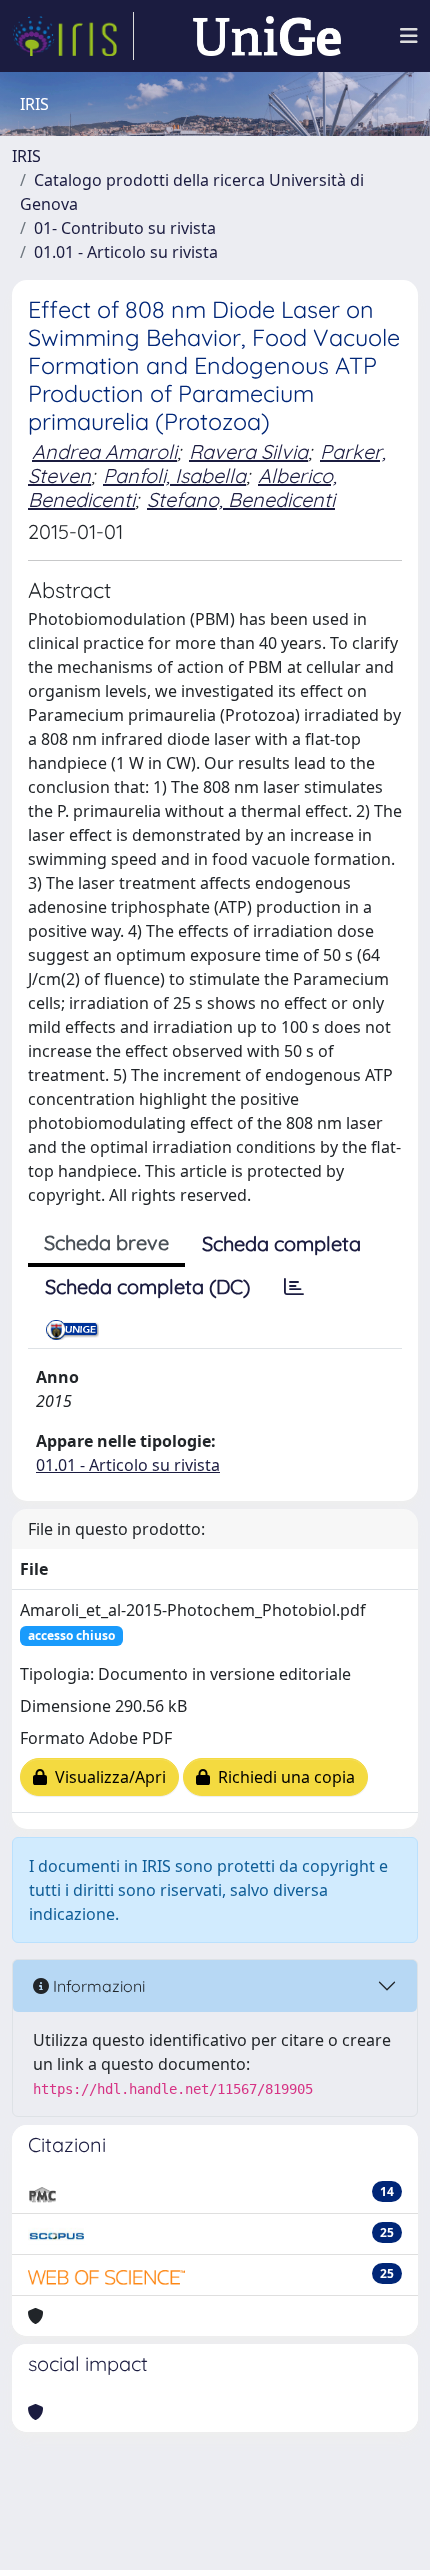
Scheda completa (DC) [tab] (147, 1286)
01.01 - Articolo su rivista (126, 252)
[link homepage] (73, 36)
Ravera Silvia (248, 451)
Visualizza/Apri (106, 1777)
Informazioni (97, 1986)
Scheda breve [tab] (106, 1242)
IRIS (26, 156)
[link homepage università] (267, 36)
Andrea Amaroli (104, 451)
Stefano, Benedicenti (241, 499)
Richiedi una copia (282, 1777)
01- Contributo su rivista (125, 228)
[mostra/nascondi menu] (409, 36)
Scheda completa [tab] (281, 1243)
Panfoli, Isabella (174, 475)
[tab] (294, 1287)
